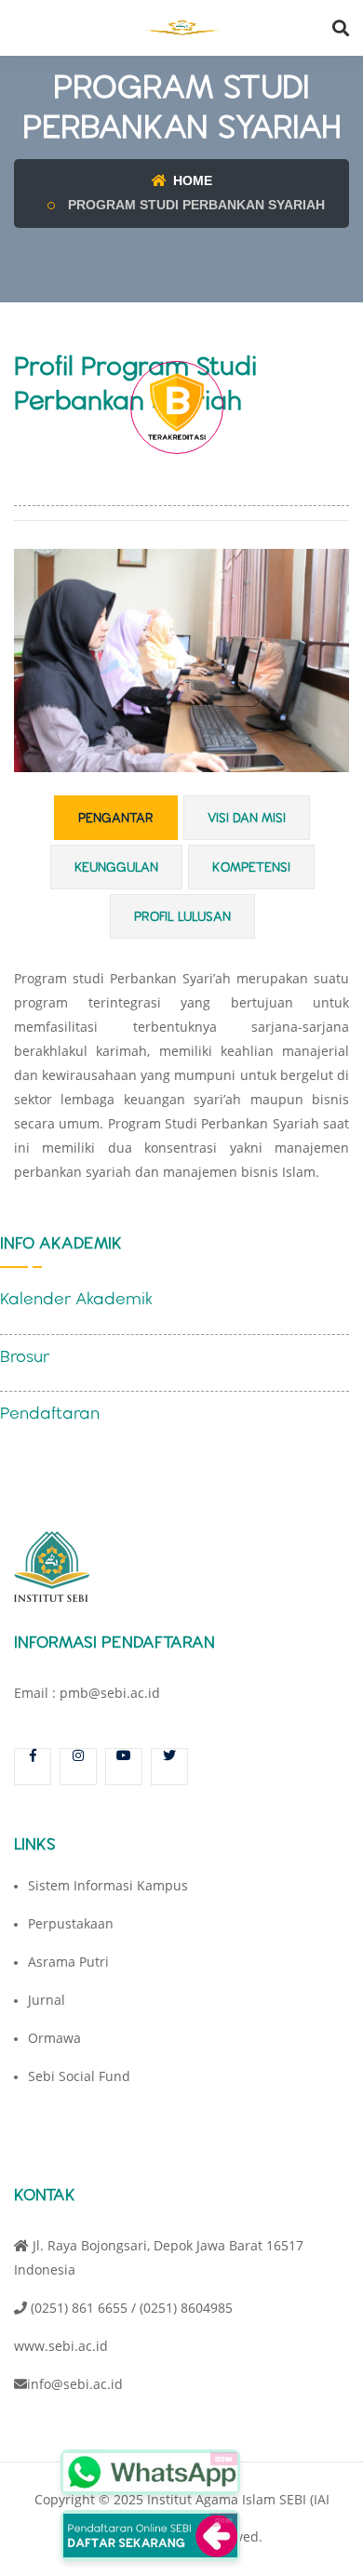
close (224, 2458)
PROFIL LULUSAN (182, 916)
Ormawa (54, 2038)
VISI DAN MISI (247, 818)
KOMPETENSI (251, 867)
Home (191, 180)
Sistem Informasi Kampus (108, 1885)
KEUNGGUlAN (116, 867)
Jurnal (47, 2000)
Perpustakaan (71, 1923)
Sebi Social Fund (79, 2076)
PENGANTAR (116, 818)
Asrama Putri (68, 1962)
